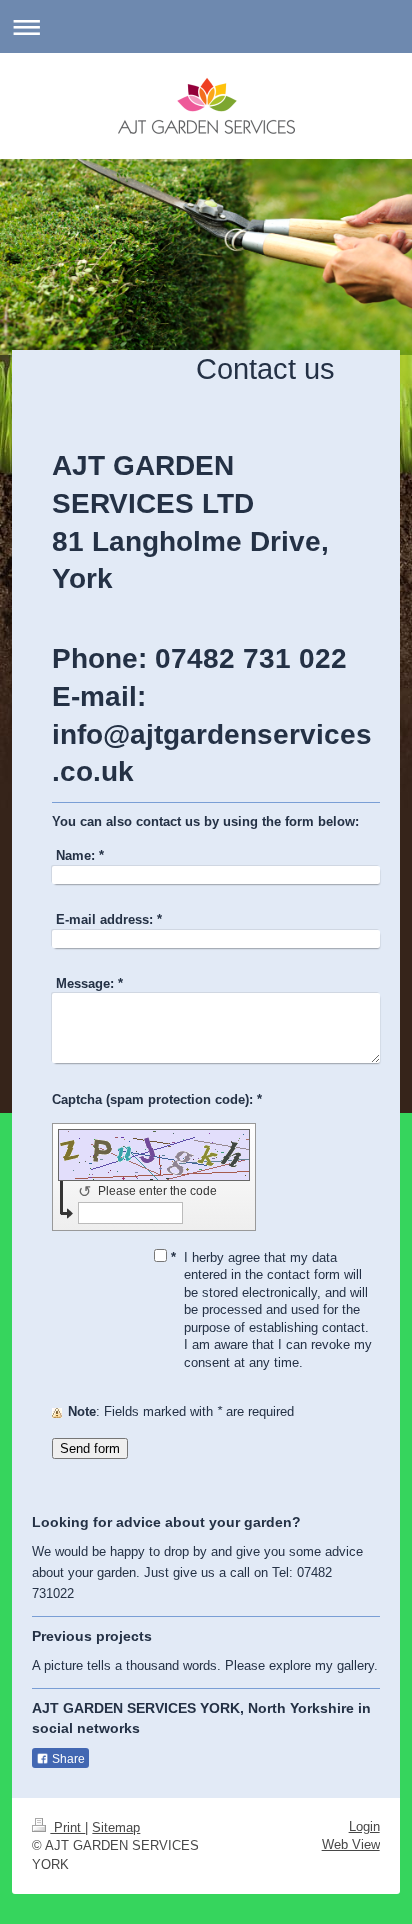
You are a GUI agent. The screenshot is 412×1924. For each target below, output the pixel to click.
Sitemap (116, 1827)
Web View (351, 1844)
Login (364, 1826)
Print (67, 1827)
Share (67, 1759)
